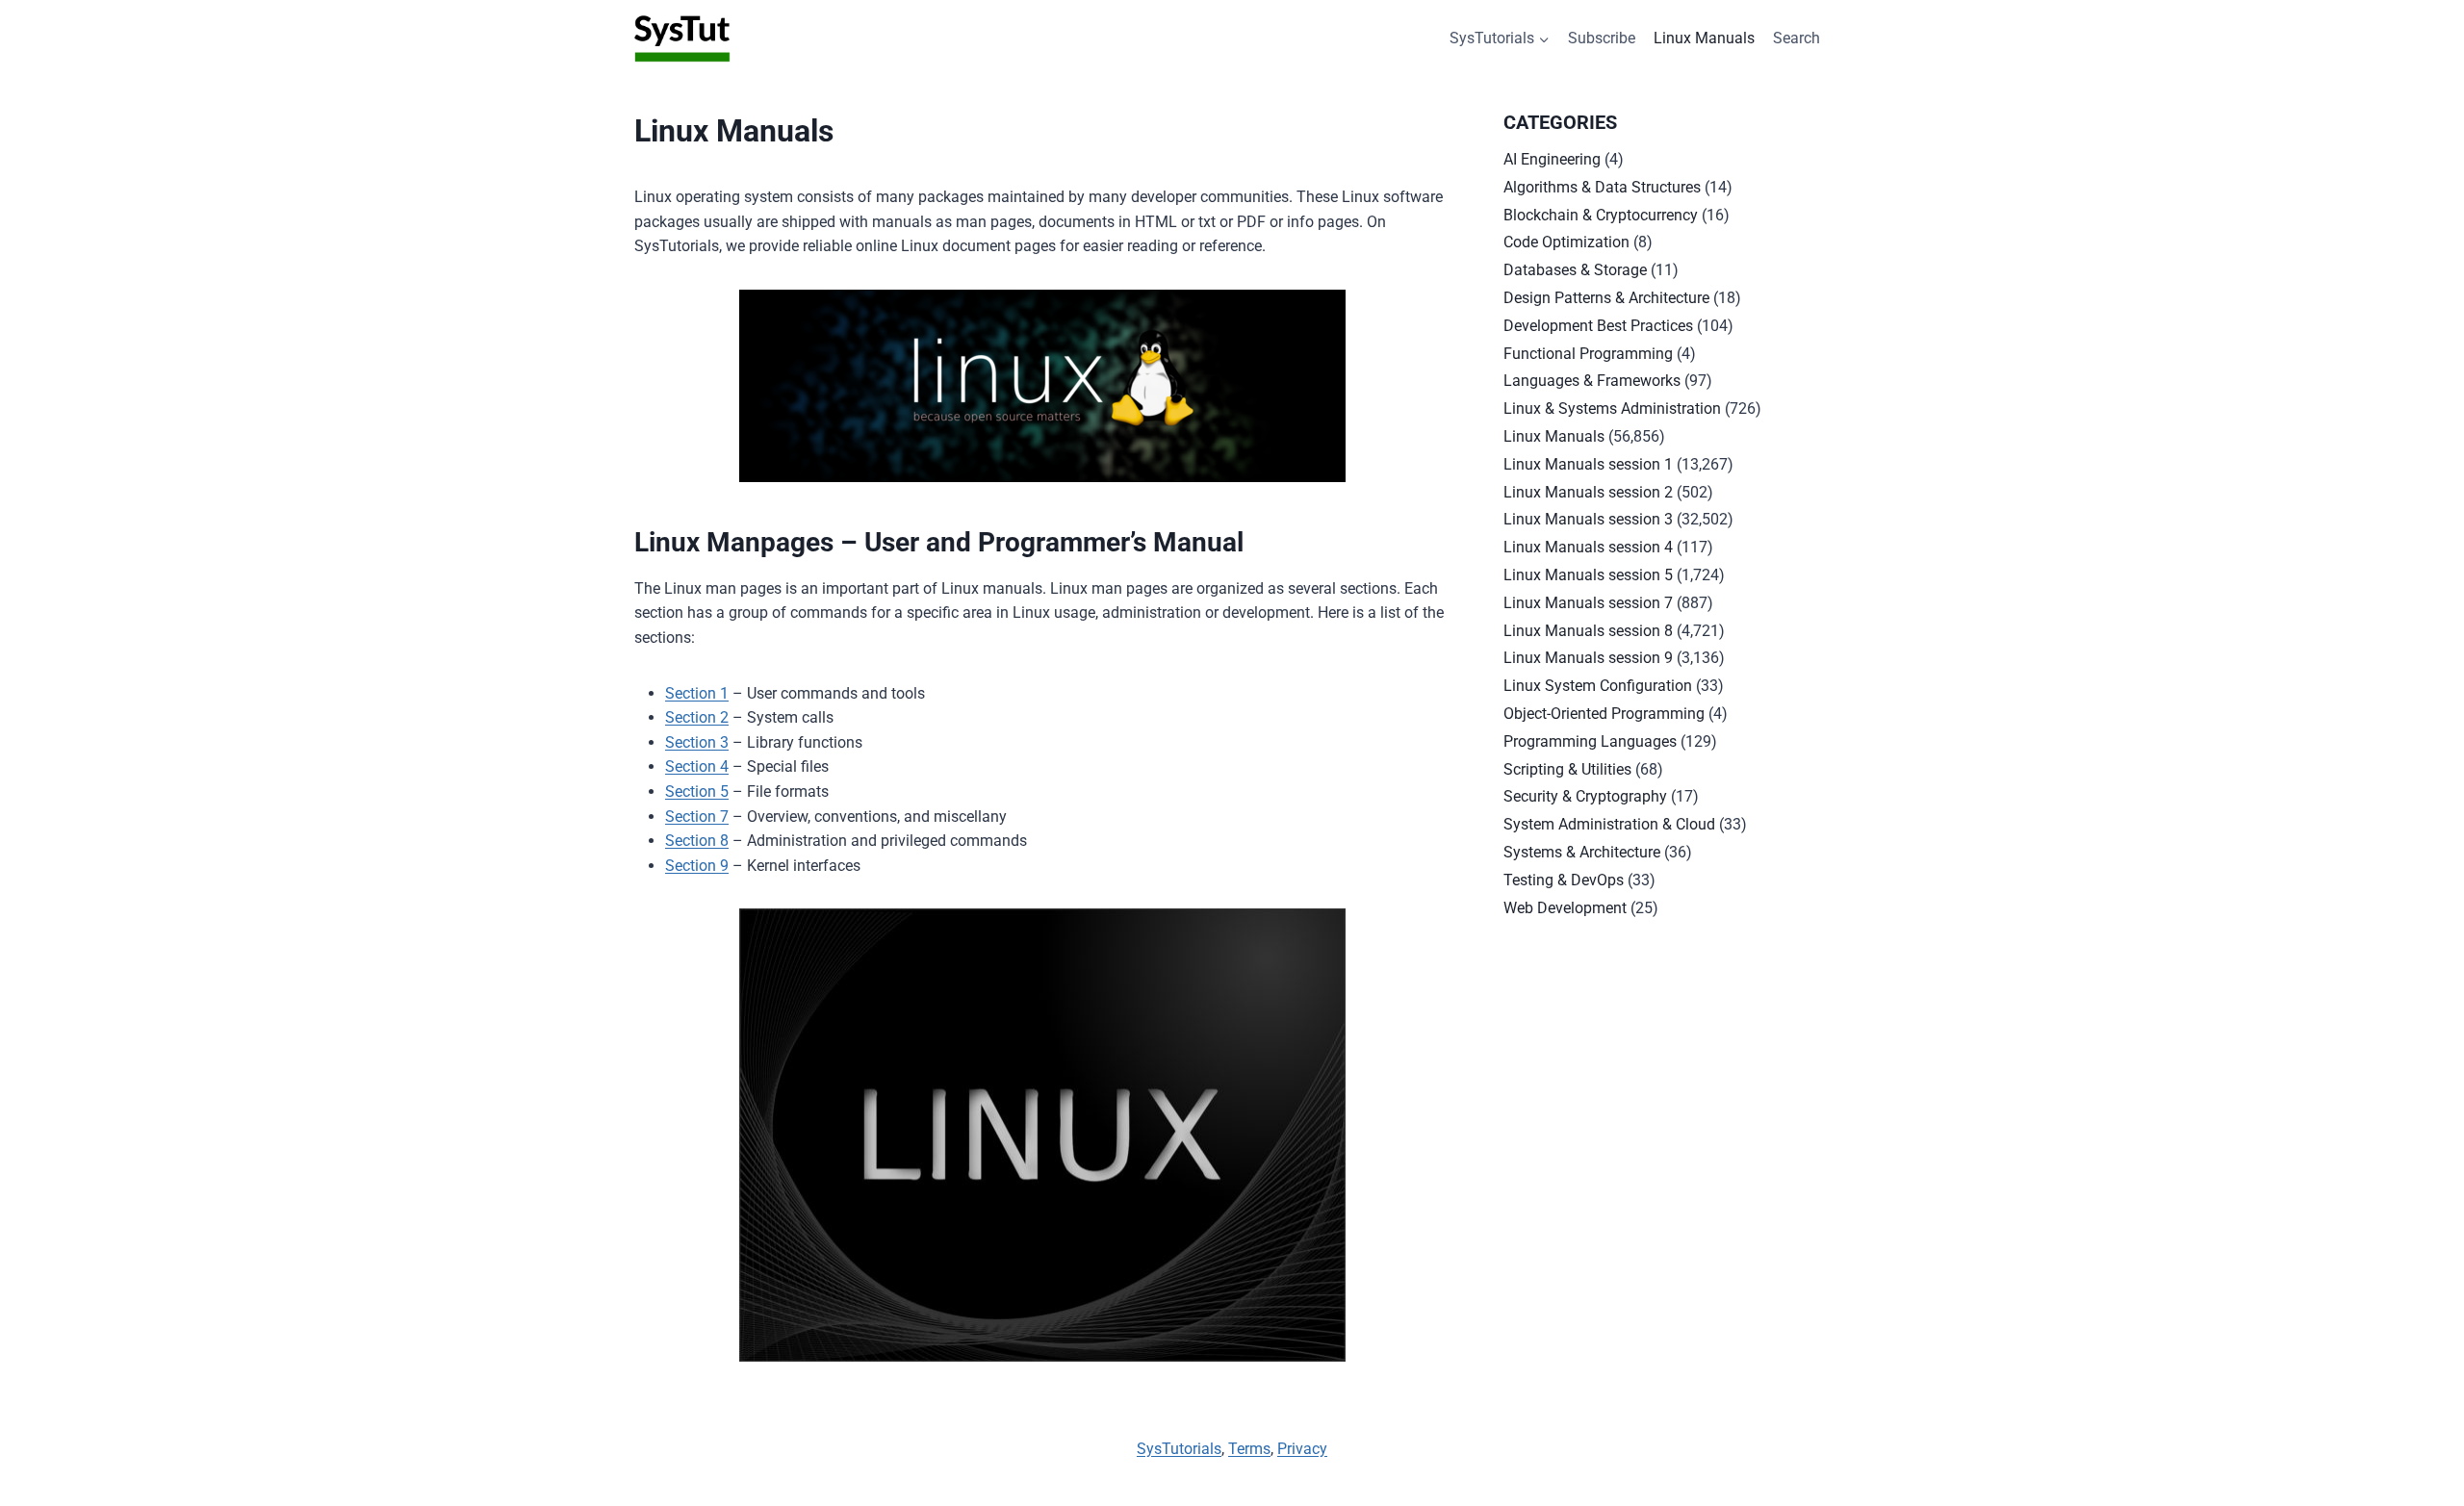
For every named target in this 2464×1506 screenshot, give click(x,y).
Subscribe (1602, 38)
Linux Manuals (1704, 38)
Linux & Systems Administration (1612, 408)
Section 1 (697, 693)
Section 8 (697, 841)
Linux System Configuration (1598, 686)
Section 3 (697, 742)
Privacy (1302, 1449)
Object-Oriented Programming (1604, 714)
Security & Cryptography (1585, 796)
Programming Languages (1590, 741)
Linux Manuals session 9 (1588, 658)
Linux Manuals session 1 (1588, 464)
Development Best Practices (1598, 326)
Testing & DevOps (1564, 880)
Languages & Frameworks (1592, 381)
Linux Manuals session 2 (1588, 492)
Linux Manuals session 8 (1588, 631)
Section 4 (697, 766)
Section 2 (697, 717)
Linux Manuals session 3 (1588, 519)
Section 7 (697, 817)
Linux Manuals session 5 (1588, 575)
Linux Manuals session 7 (1588, 603)
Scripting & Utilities (1567, 769)
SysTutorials (1179, 1449)
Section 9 (697, 866)
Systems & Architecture (1582, 852)
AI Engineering (1552, 159)
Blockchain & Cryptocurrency (1601, 215)
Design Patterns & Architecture (1606, 298)
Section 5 (697, 791)
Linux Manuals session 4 (1588, 547)
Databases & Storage (1575, 270)
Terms (1249, 1449)
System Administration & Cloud (1609, 824)
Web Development (1565, 908)
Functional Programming (1588, 354)
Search (1797, 38)
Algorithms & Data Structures (1602, 187)
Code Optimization (1566, 242)
